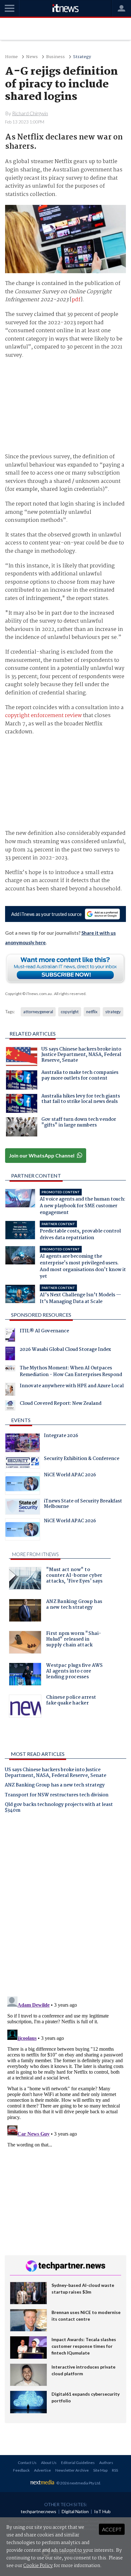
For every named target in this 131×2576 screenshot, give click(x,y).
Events (21, 1420)
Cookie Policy (38, 2566)
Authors (106, 2463)
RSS (115, 2470)
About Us (49, 2463)
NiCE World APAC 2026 (70, 1476)
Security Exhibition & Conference (82, 1459)
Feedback (21, 2470)
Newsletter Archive (72, 2470)
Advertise (42, 2470)
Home (11, 57)
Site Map (100, 2470)
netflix (92, 1012)
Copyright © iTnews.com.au (28, 994)
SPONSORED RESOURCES (41, 1315)
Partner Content (36, 1176)
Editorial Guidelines (78, 2463)
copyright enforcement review (43, 716)
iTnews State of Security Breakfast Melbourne (83, 1505)
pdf (76, 300)
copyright (70, 1012)
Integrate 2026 (61, 1436)
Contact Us (27, 2463)
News (32, 57)
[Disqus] (65, 1907)
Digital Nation (75, 2511)
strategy (113, 1012)
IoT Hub (102, 2511)
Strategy (82, 57)
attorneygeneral (38, 1012)
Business (55, 57)
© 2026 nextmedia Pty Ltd (78, 2483)
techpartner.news (38, 2511)
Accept (112, 2529)
